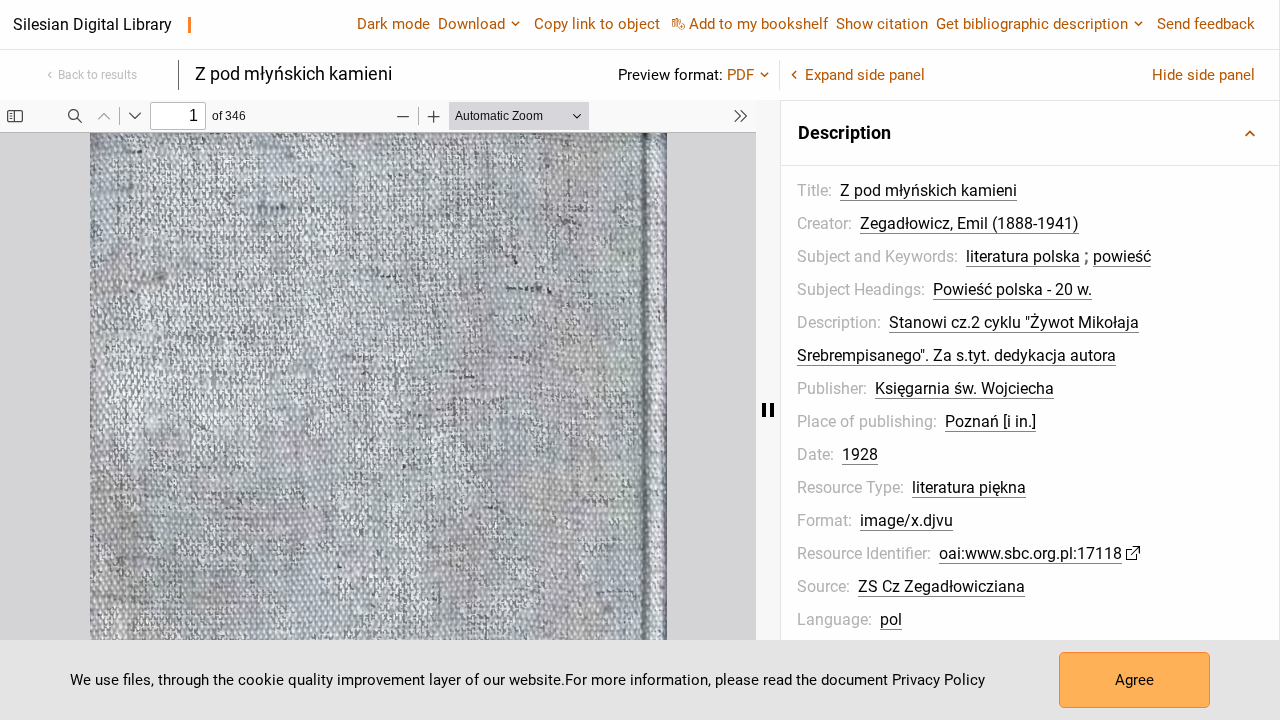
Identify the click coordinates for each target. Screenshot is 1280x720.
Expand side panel (865, 75)
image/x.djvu (906, 520)
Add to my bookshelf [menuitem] (758, 24)
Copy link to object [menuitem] (597, 24)
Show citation (882, 24)
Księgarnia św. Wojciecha (964, 388)
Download (471, 24)
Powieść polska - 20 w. (1012, 289)
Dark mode (393, 24)
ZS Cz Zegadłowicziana (941, 586)
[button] (1030, 133)
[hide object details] (768, 410)
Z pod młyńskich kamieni (928, 190)
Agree (1134, 680)
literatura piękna (969, 487)
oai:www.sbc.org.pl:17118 (1030, 553)
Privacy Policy (938, 680)
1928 (860, 454)
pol (891, 619)
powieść (1122, 256)
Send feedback (1206, 24)
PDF (740, 75)
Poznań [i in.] (990, 421)
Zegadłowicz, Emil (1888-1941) (969, 223)
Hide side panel (1203, 75)
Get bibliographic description (1032, 24)
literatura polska (1023, 256)
